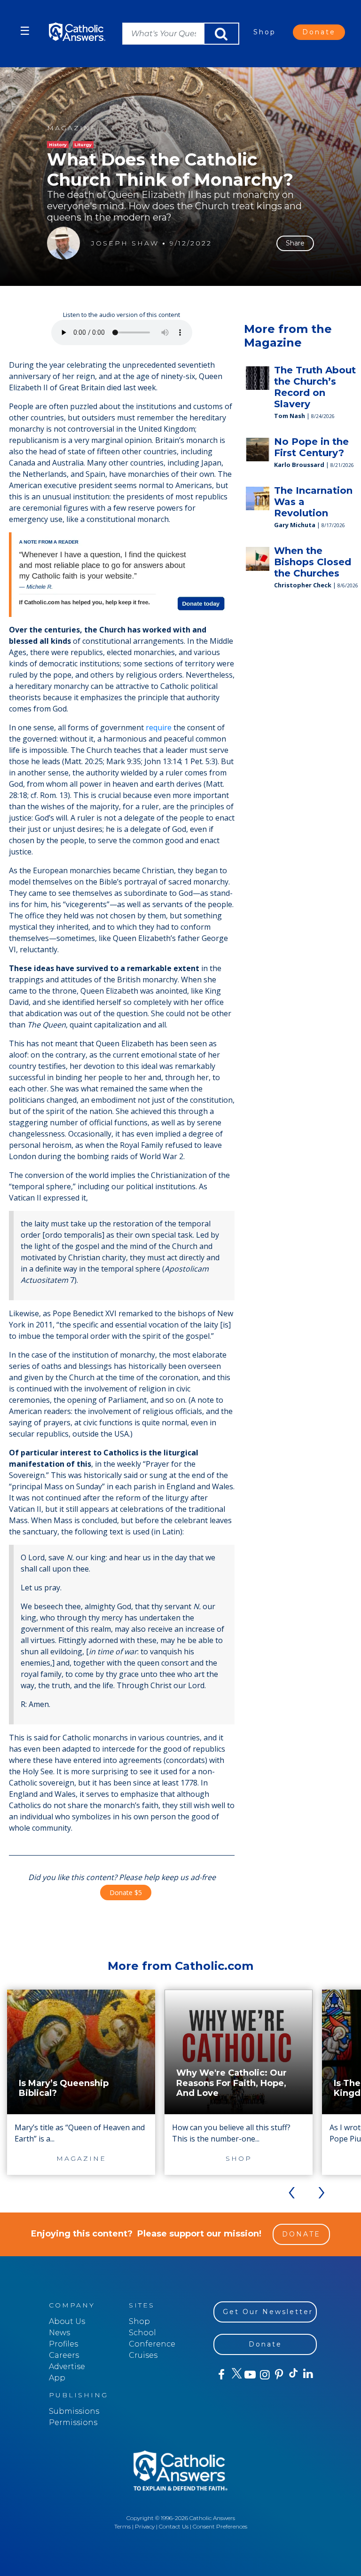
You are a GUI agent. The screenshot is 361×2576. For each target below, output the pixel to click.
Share (295, 243)
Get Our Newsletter (268, 2312)
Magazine (72, 128)
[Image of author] (63, 243)
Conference (152, 2344)
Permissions (73, 2422)
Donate (319, 32)
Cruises (143, 2355)
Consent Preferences (220, 2526)
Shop (265, 32)
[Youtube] (250, 2375)
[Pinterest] (279, 2375)
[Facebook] (221, 2375)
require (159, 727)
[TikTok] (293, 2375)
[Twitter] (235, 2375)
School (142, 2333)
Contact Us (174, 2526)
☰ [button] (25, 31)
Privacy (145, 2526)
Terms (122, 2526)
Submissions (74, 2411)
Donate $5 (126, 1892)
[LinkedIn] (308, 2374)
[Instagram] (264, 2375)
